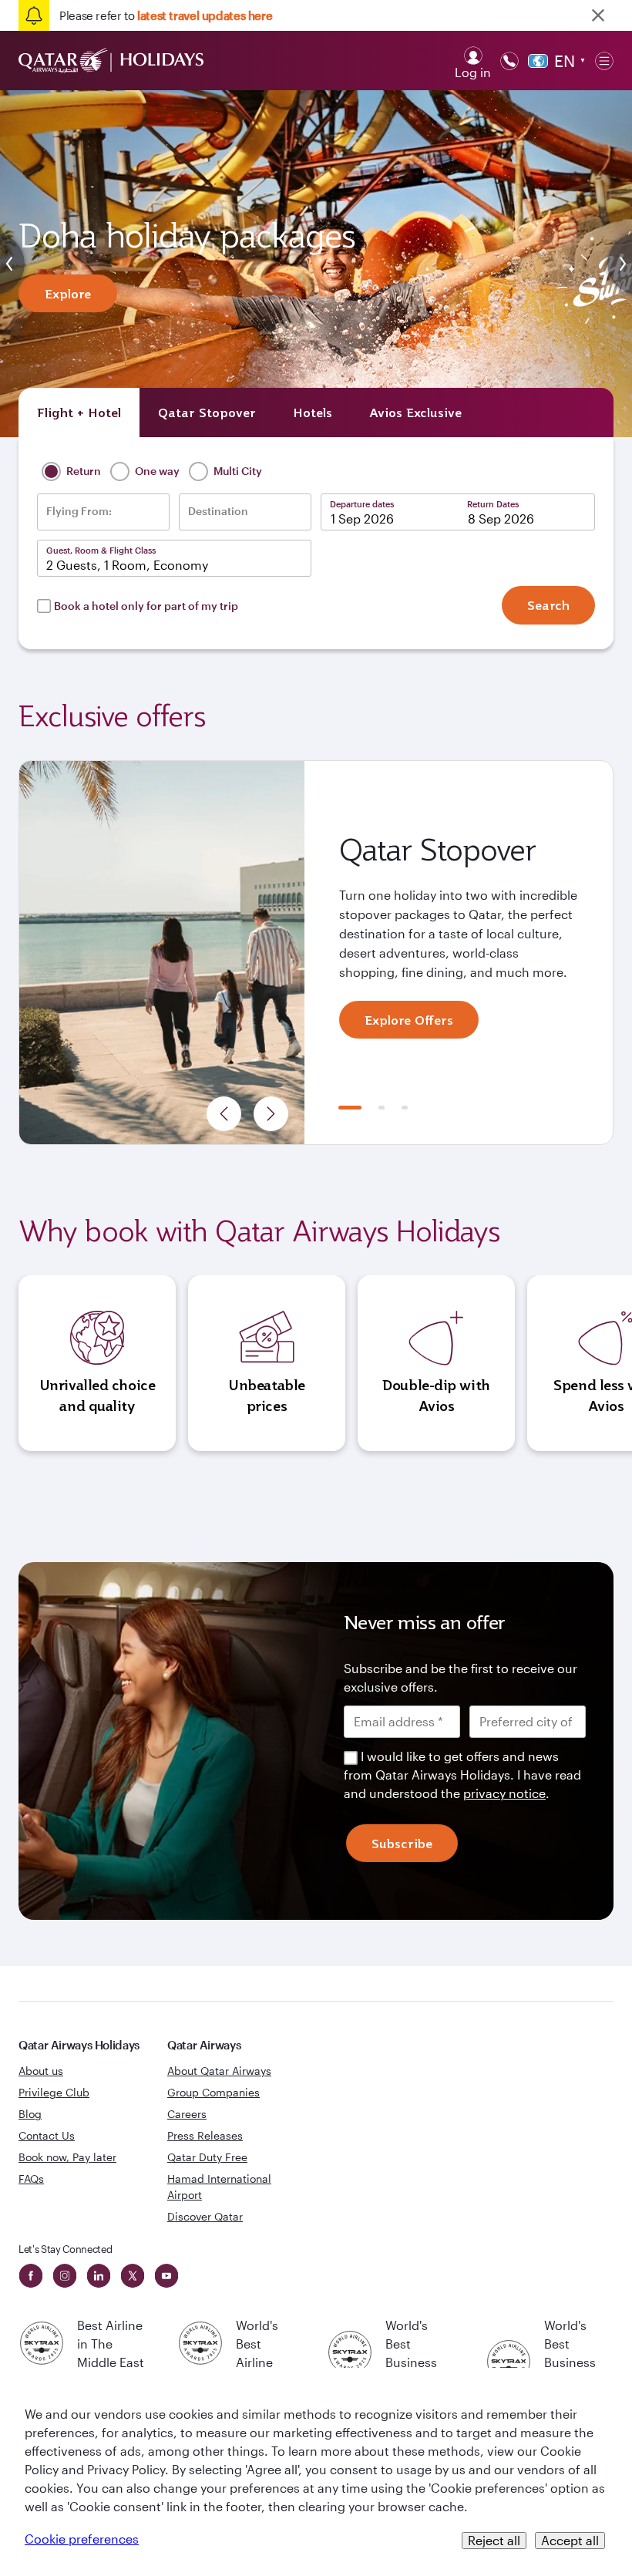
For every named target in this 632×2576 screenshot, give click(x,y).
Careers (187, 2114)
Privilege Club (54, 2092)
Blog (30, 2114)
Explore (68, 294)
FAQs (31, 2179)
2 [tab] (382, 1108)
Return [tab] (82, 470)
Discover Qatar (205, 2216)
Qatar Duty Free (207, 2157)
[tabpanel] (316, 953)
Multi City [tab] (237, 470)
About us (41, 2071)
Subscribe (402, 1844)
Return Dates (493, 504)
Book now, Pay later (67, 2157)
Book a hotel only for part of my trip (146, 606)
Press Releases (205, 2135)
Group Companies (213, 2092)
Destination (218, 511)
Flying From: (79, 511)
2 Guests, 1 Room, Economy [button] (127, 565)
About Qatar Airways (219, 2071)
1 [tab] (350, 1108)
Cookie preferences (82, 2539)
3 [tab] (405, 1108)
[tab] (79, 412)
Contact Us (47, 2135)
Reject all (494, 2540)
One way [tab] (156, 470)
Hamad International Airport (219, 2187)
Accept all (570, 2540)
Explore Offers (409, 1020)
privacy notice (504, 1793)
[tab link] (415, 412)
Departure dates (362, 504)
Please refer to (166, 15)
